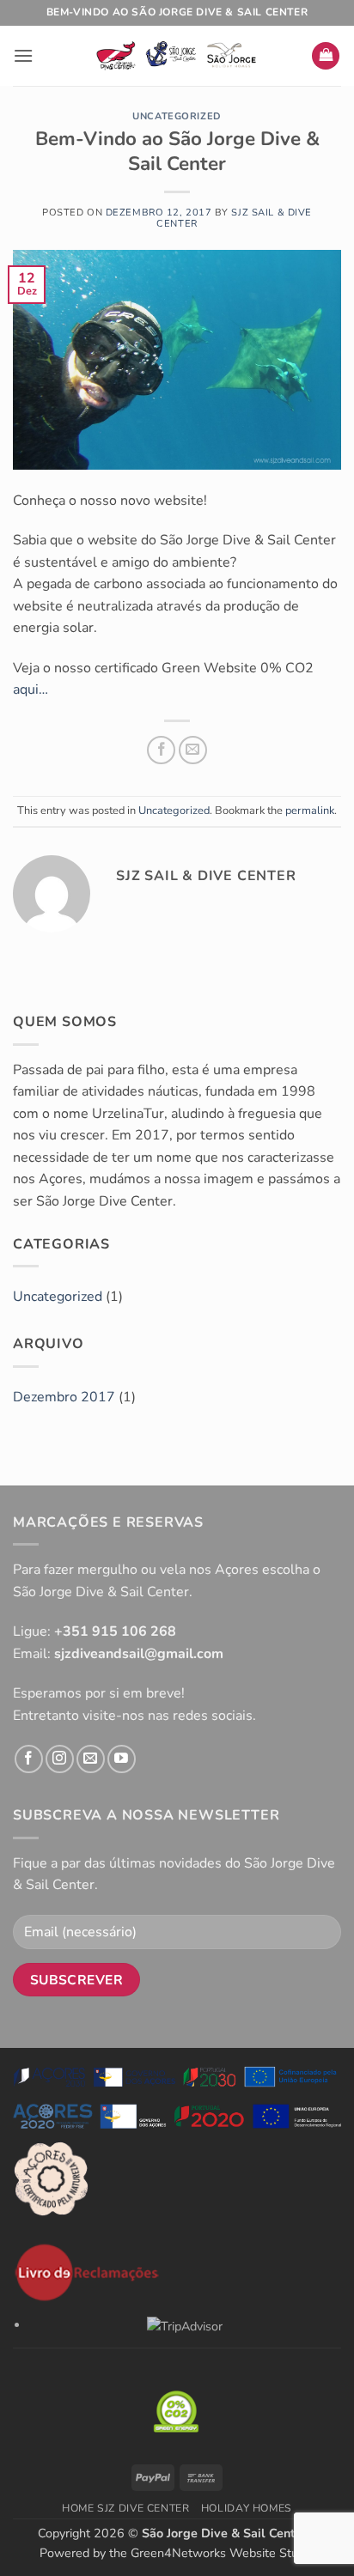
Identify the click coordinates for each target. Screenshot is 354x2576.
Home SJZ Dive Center (125, 2508)
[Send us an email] (91, 1759)
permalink (310, 811)
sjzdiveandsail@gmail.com (139, 1654)
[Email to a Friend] (193, 750)
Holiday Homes (247, 2508)
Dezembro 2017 (64, 1397)
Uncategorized (177, 116)
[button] (23, 55)
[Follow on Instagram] (60, 1759)
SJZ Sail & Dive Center (234, 218)
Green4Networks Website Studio (223, 2553)
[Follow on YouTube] (122, 1759)
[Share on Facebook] (161, 750)
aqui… (31, 690)
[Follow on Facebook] (29, 1759)
